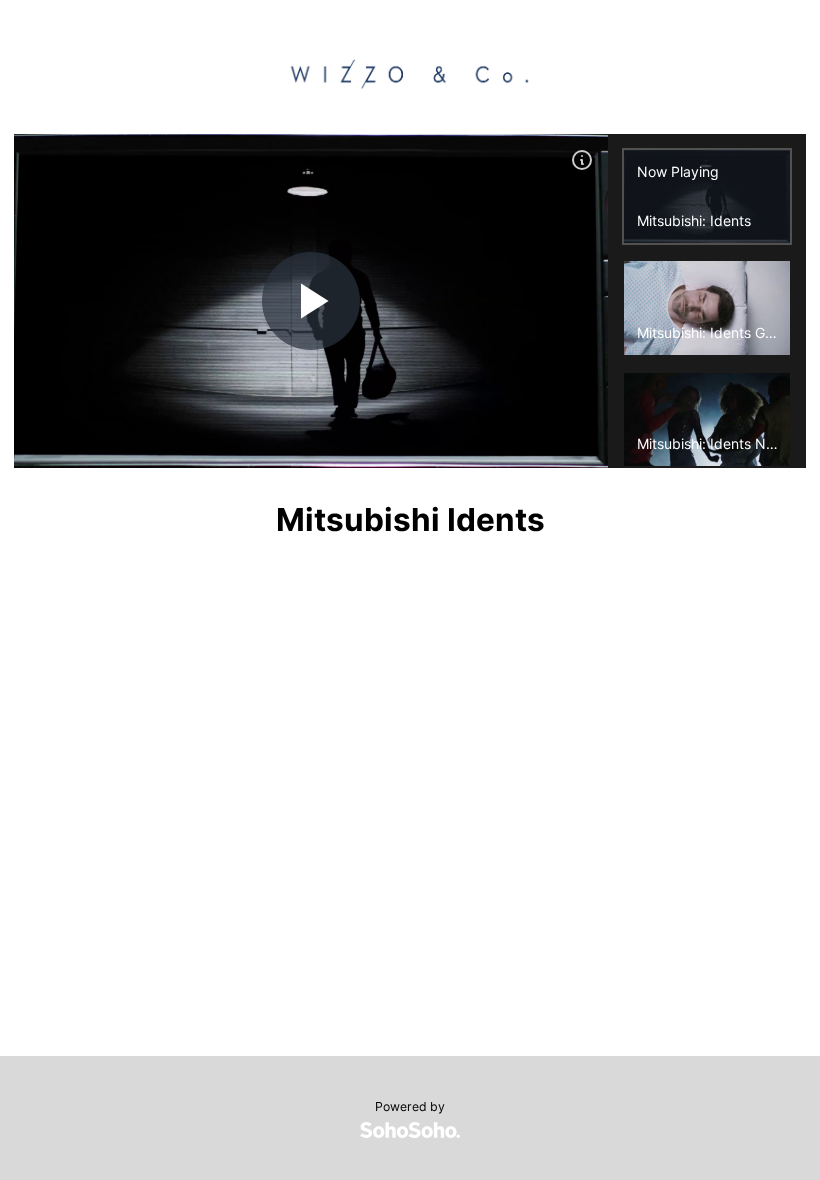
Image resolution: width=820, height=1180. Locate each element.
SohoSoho (410, 1130)
